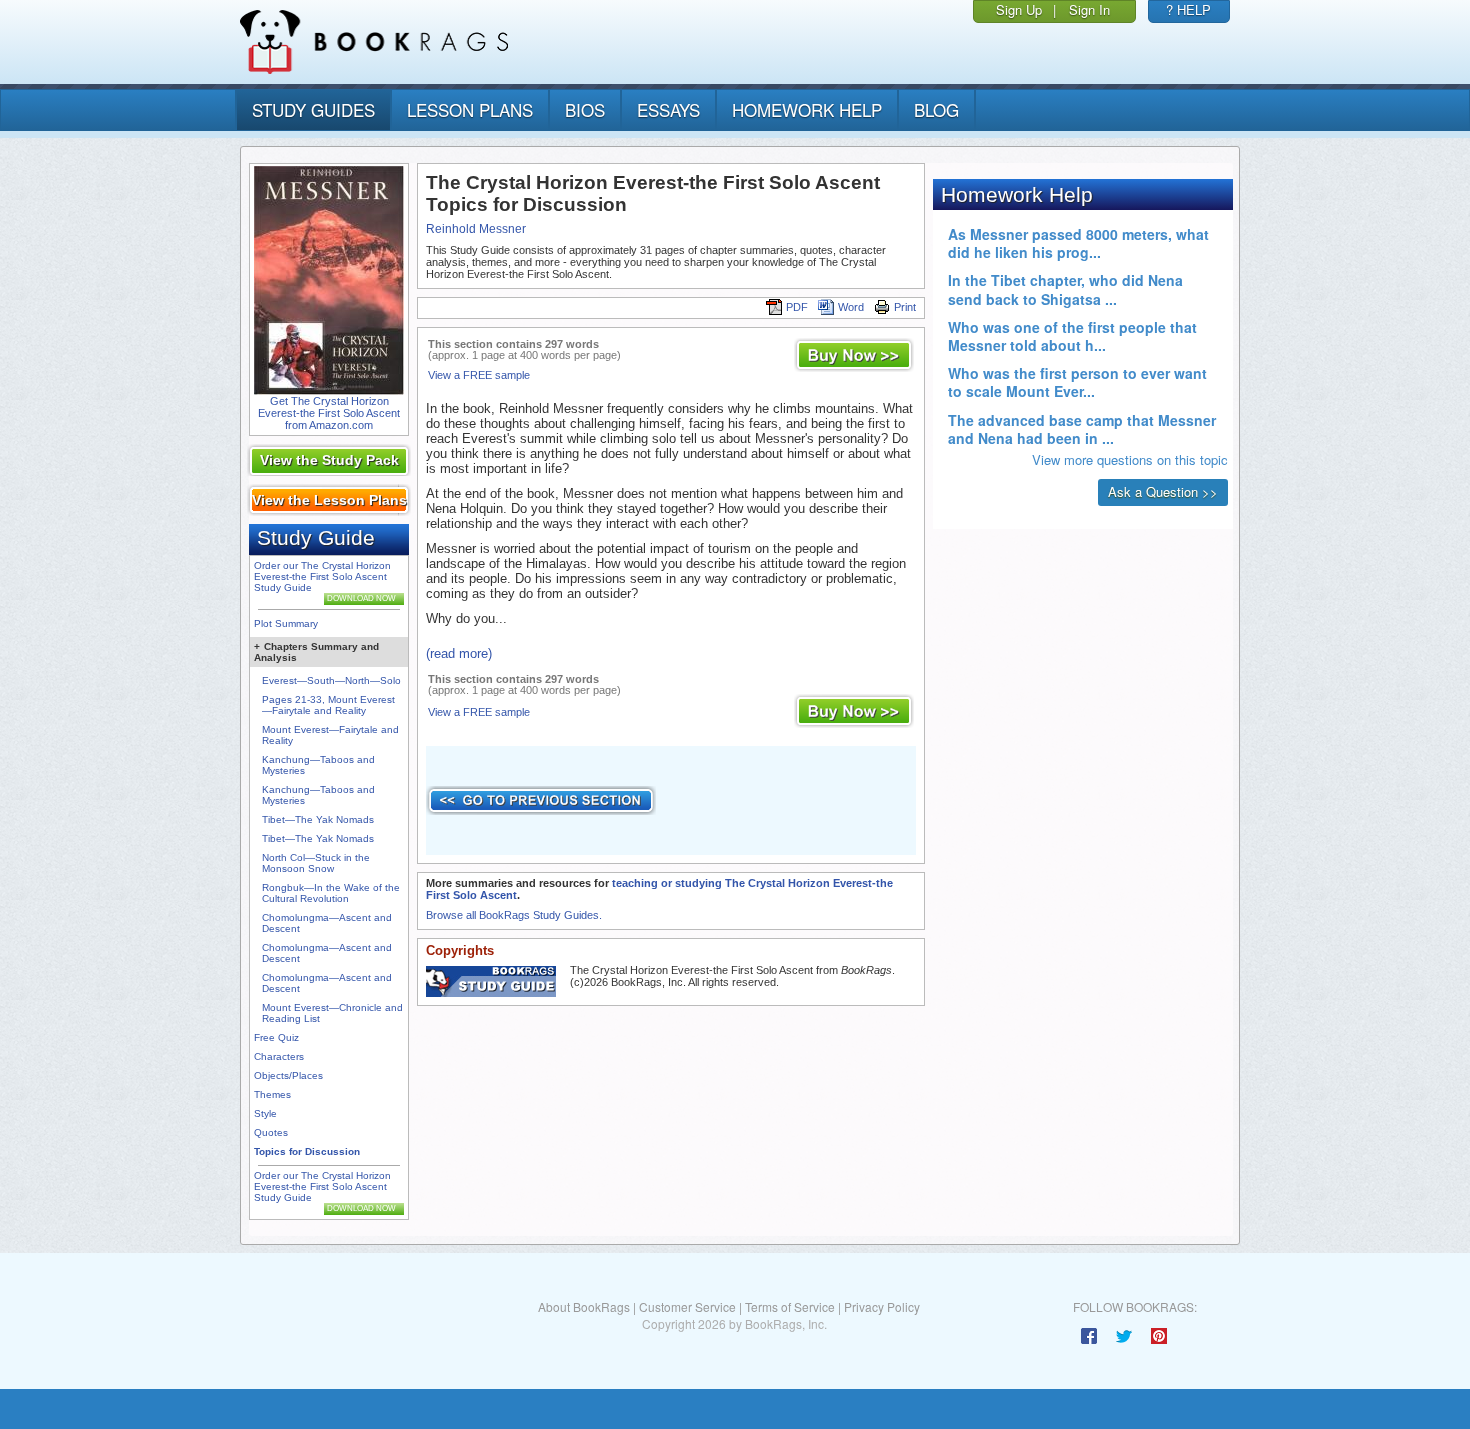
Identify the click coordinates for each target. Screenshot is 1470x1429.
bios (585, 109)
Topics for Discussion (307, 1151)
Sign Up (1019, 9)
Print (905, 307)
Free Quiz (276, 1037)
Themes (272, 1094)
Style (265, 1113)
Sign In (1089, 9)
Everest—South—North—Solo (331, 680)
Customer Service (687, 1306)
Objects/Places (288, 1075)
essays (668, 109)
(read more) (459, 653)
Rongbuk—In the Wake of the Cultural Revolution (331, 893)
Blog (936, 109)
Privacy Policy (882, 1306)
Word (851, 307)
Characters (279, 1056)
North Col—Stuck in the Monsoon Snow (316, 863)
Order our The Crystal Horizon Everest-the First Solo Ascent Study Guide (322, 576)
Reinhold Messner (476, 229)
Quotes (271, 1132)
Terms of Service (790, 1306)
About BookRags (584, 1306)
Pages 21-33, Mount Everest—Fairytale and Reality (328, 705)
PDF (797, 307)
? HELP (1188, 9)
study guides (313, 109)
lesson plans (470, 109)
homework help (807, 109)
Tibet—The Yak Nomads (318, 819)
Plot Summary (286, 623)
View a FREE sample (479, 375)
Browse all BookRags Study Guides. (514, 915)
